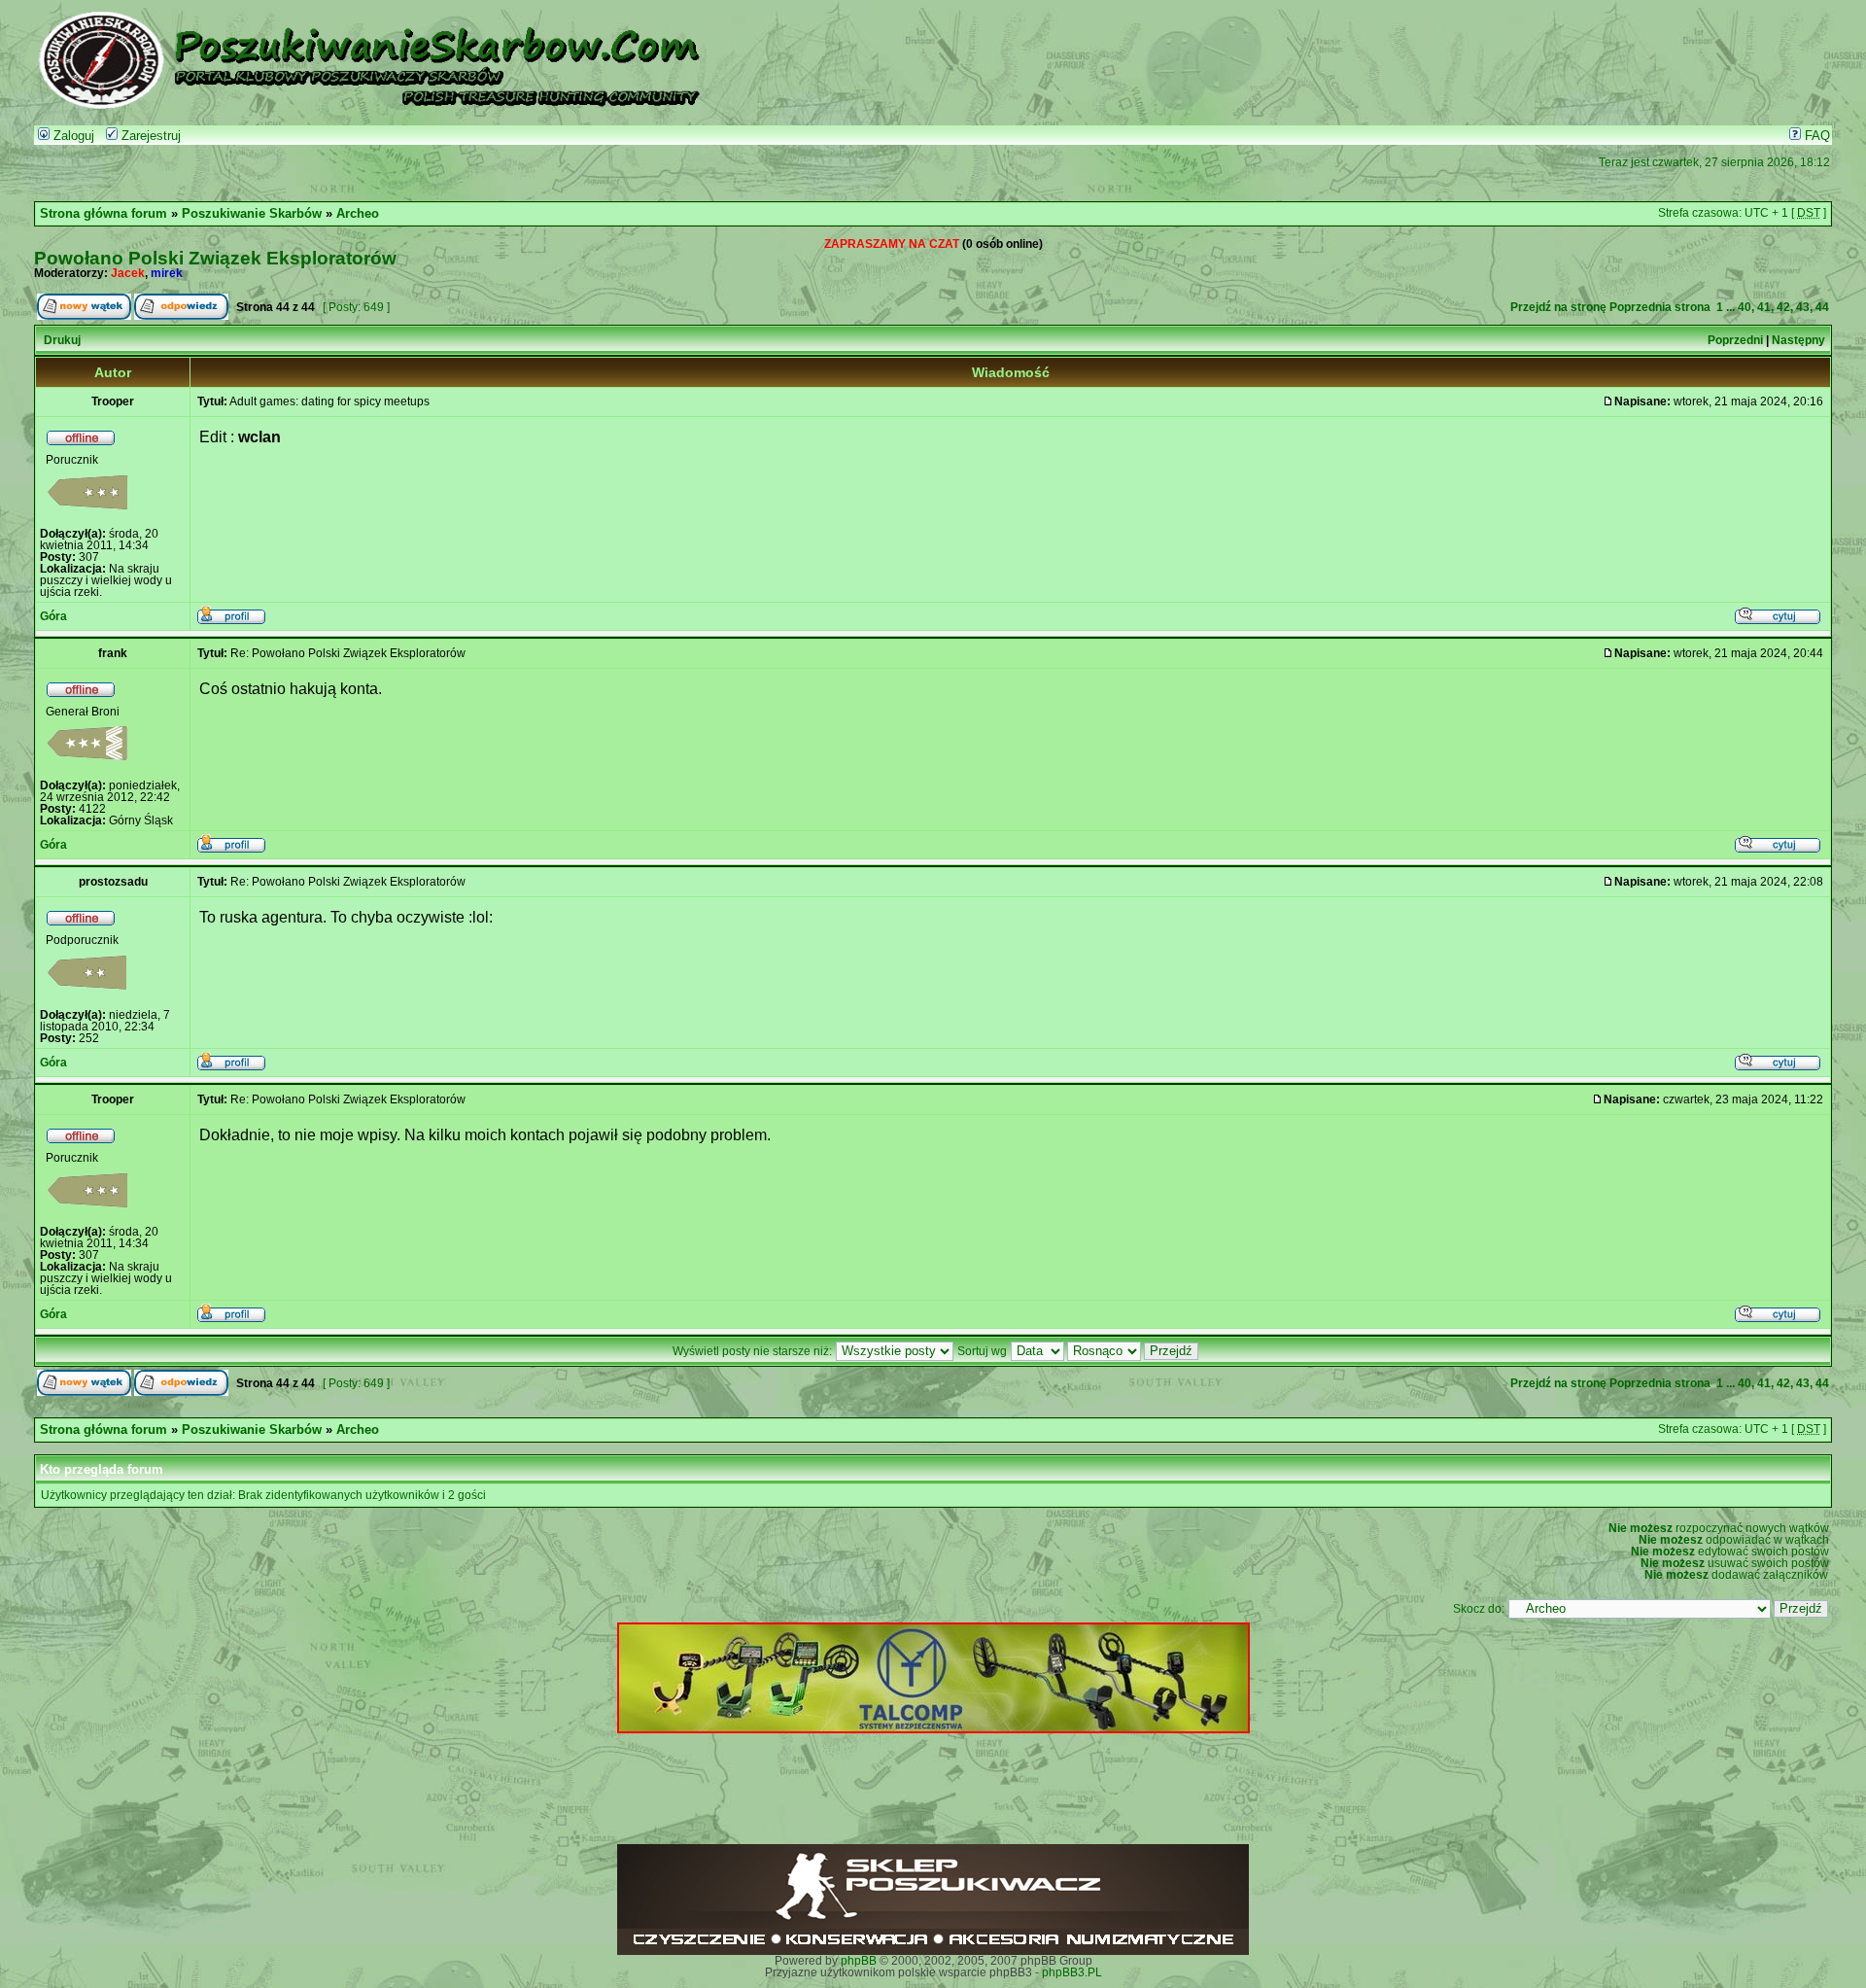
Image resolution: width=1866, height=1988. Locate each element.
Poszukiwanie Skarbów (252, 214)
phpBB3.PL (1072, 1972)
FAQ (1815, 136)
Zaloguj (72, 136)
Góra (53, 616)
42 (1783, 307)
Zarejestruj (149, 136)
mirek (167, 273)
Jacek (128, 273)
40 (1745, 307)
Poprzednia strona (1660, 307)
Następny (1798, 340)
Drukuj (62, 340)
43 (1803, 307)
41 (1764, 307)
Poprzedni (1735, 340)
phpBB (859, 1961)
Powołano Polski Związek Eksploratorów (215, 258)
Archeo (358, 214)
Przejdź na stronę (1558, 307)
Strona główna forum (104, 214)
